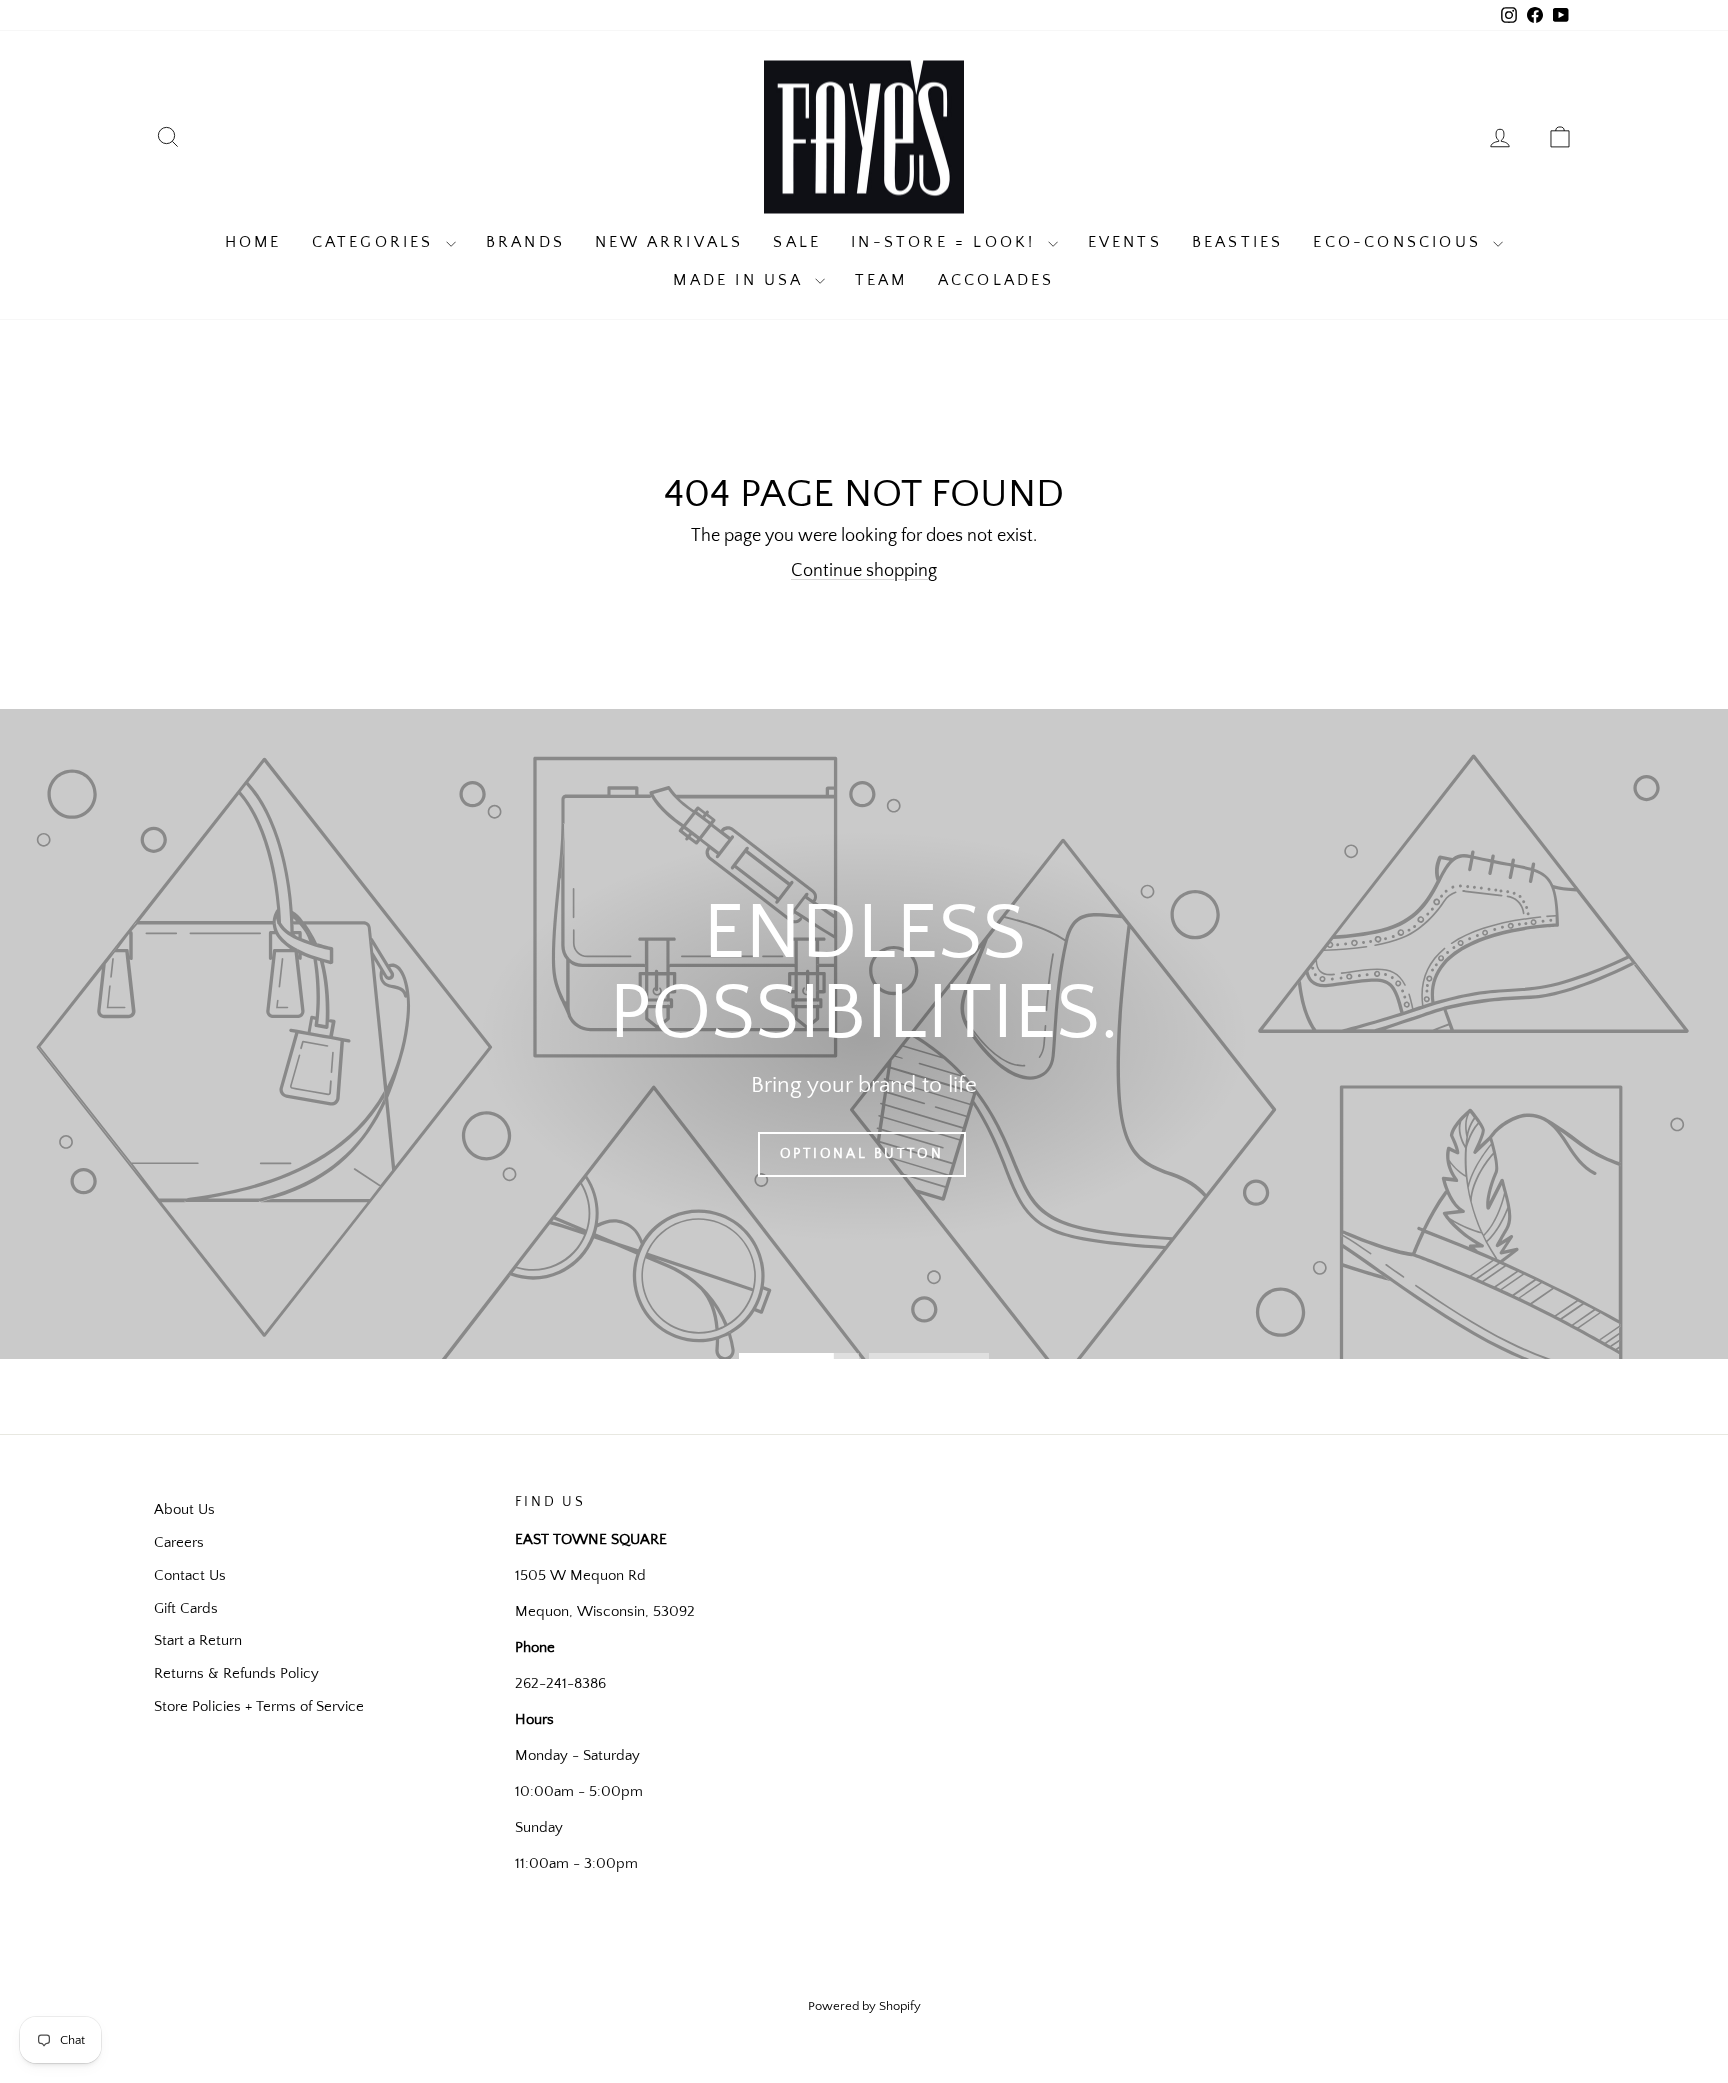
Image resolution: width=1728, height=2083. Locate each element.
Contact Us (190, 1575)
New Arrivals (669, 242)
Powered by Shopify (864, 2006)
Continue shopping (864, 571)
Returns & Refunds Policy (236, 1673)
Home (253, 242)
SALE (797, 242)
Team (881, 280)
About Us (184, 1509)
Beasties (1238, 242)
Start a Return (198, 1640)
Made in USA (741, 280)
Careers (179, 1542)
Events (1125, 242)
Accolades (996, 280)
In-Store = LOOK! (946, 242)
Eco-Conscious (1400, 242)
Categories (376, 242)
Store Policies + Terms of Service (259, 1706)
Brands (525, 242)
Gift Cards (186, 1608)
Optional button (862, 1154)
